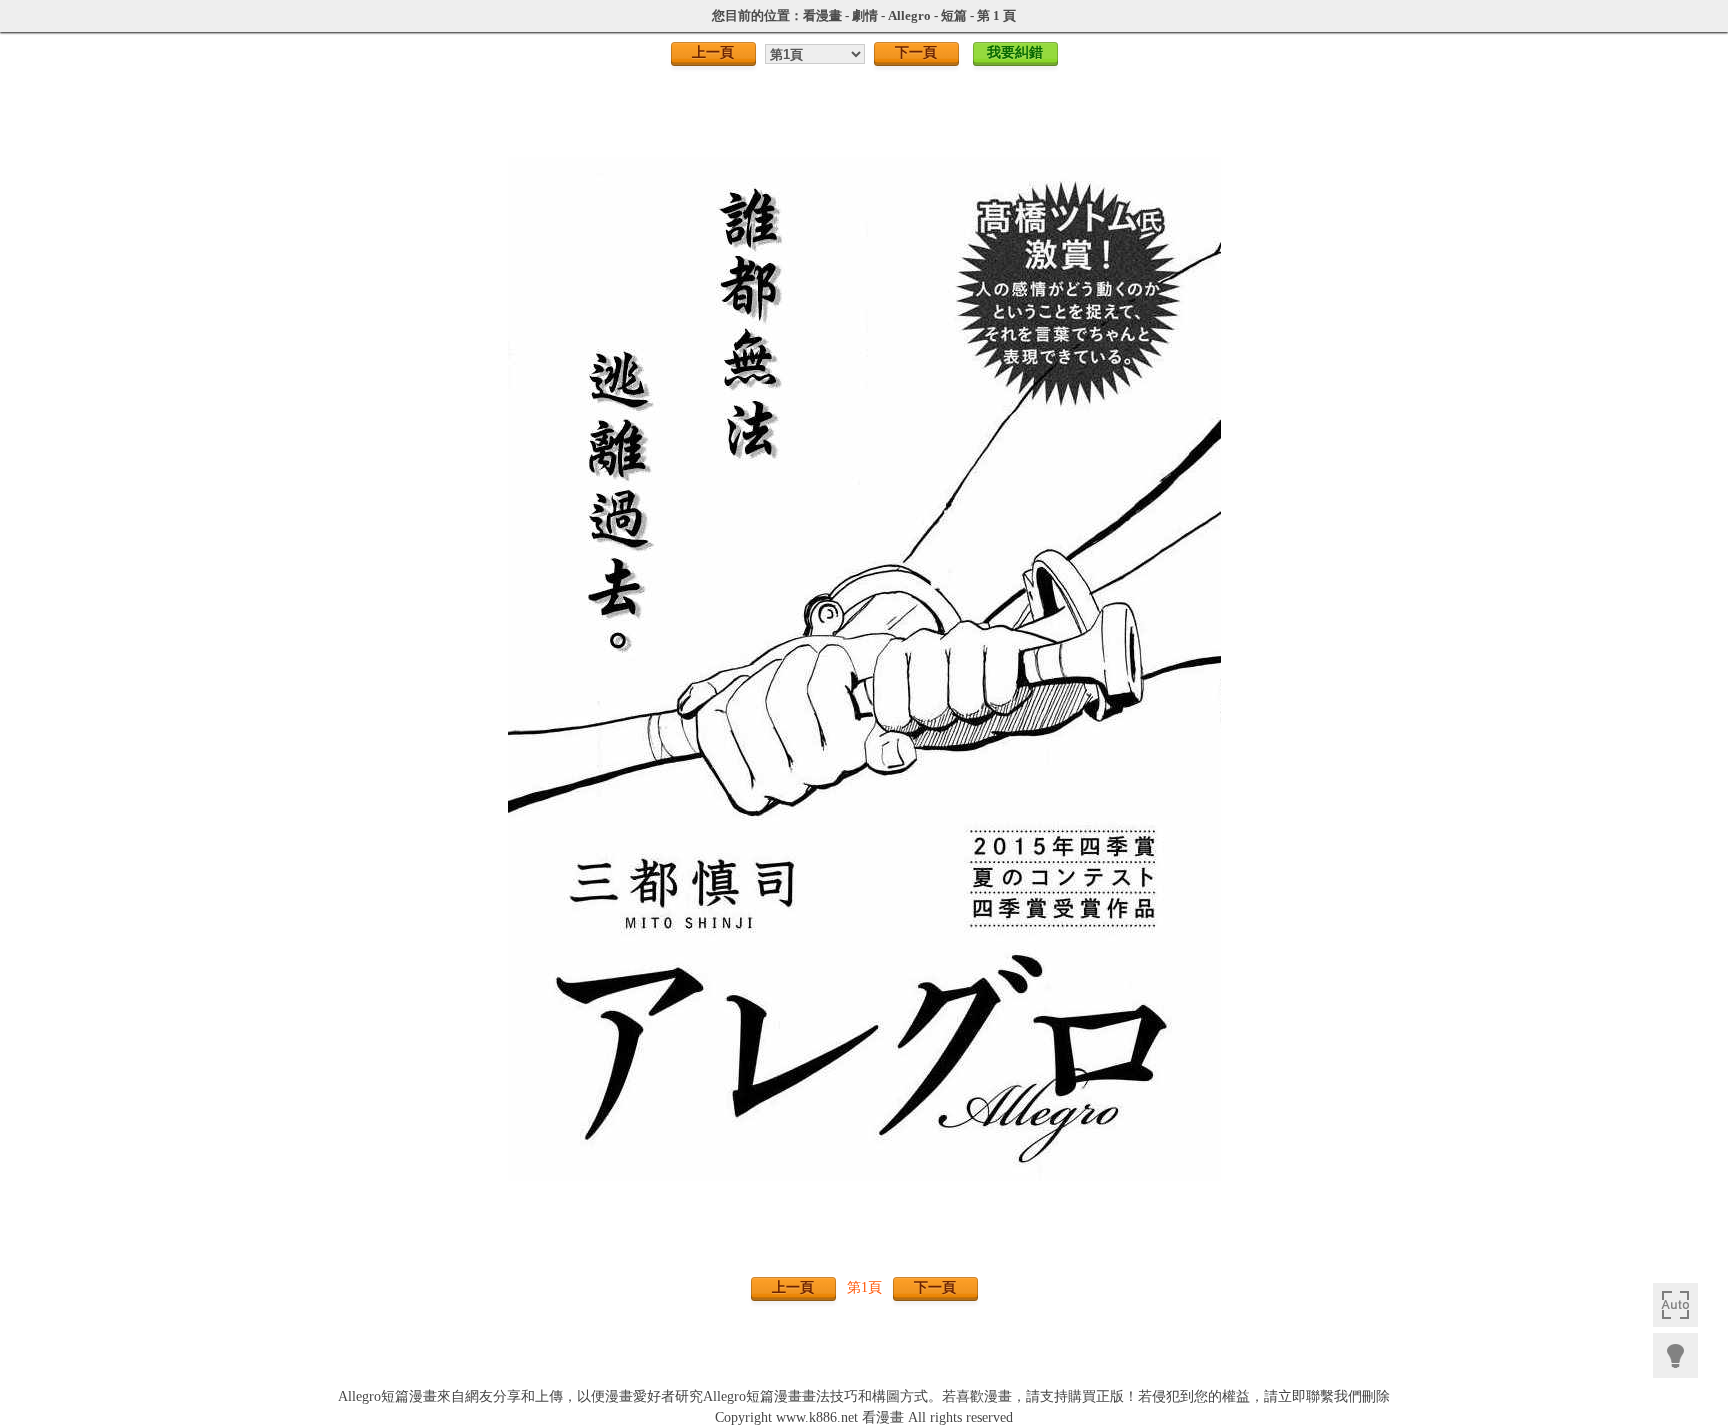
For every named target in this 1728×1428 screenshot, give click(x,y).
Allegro (909, 15)
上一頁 (713, 52)
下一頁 (916, 52)
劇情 (865, 15)
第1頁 (864, 1287)
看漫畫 (822, 15)
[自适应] (1675, 1305)
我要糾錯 (1015, 52)
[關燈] (1675, 1355)
